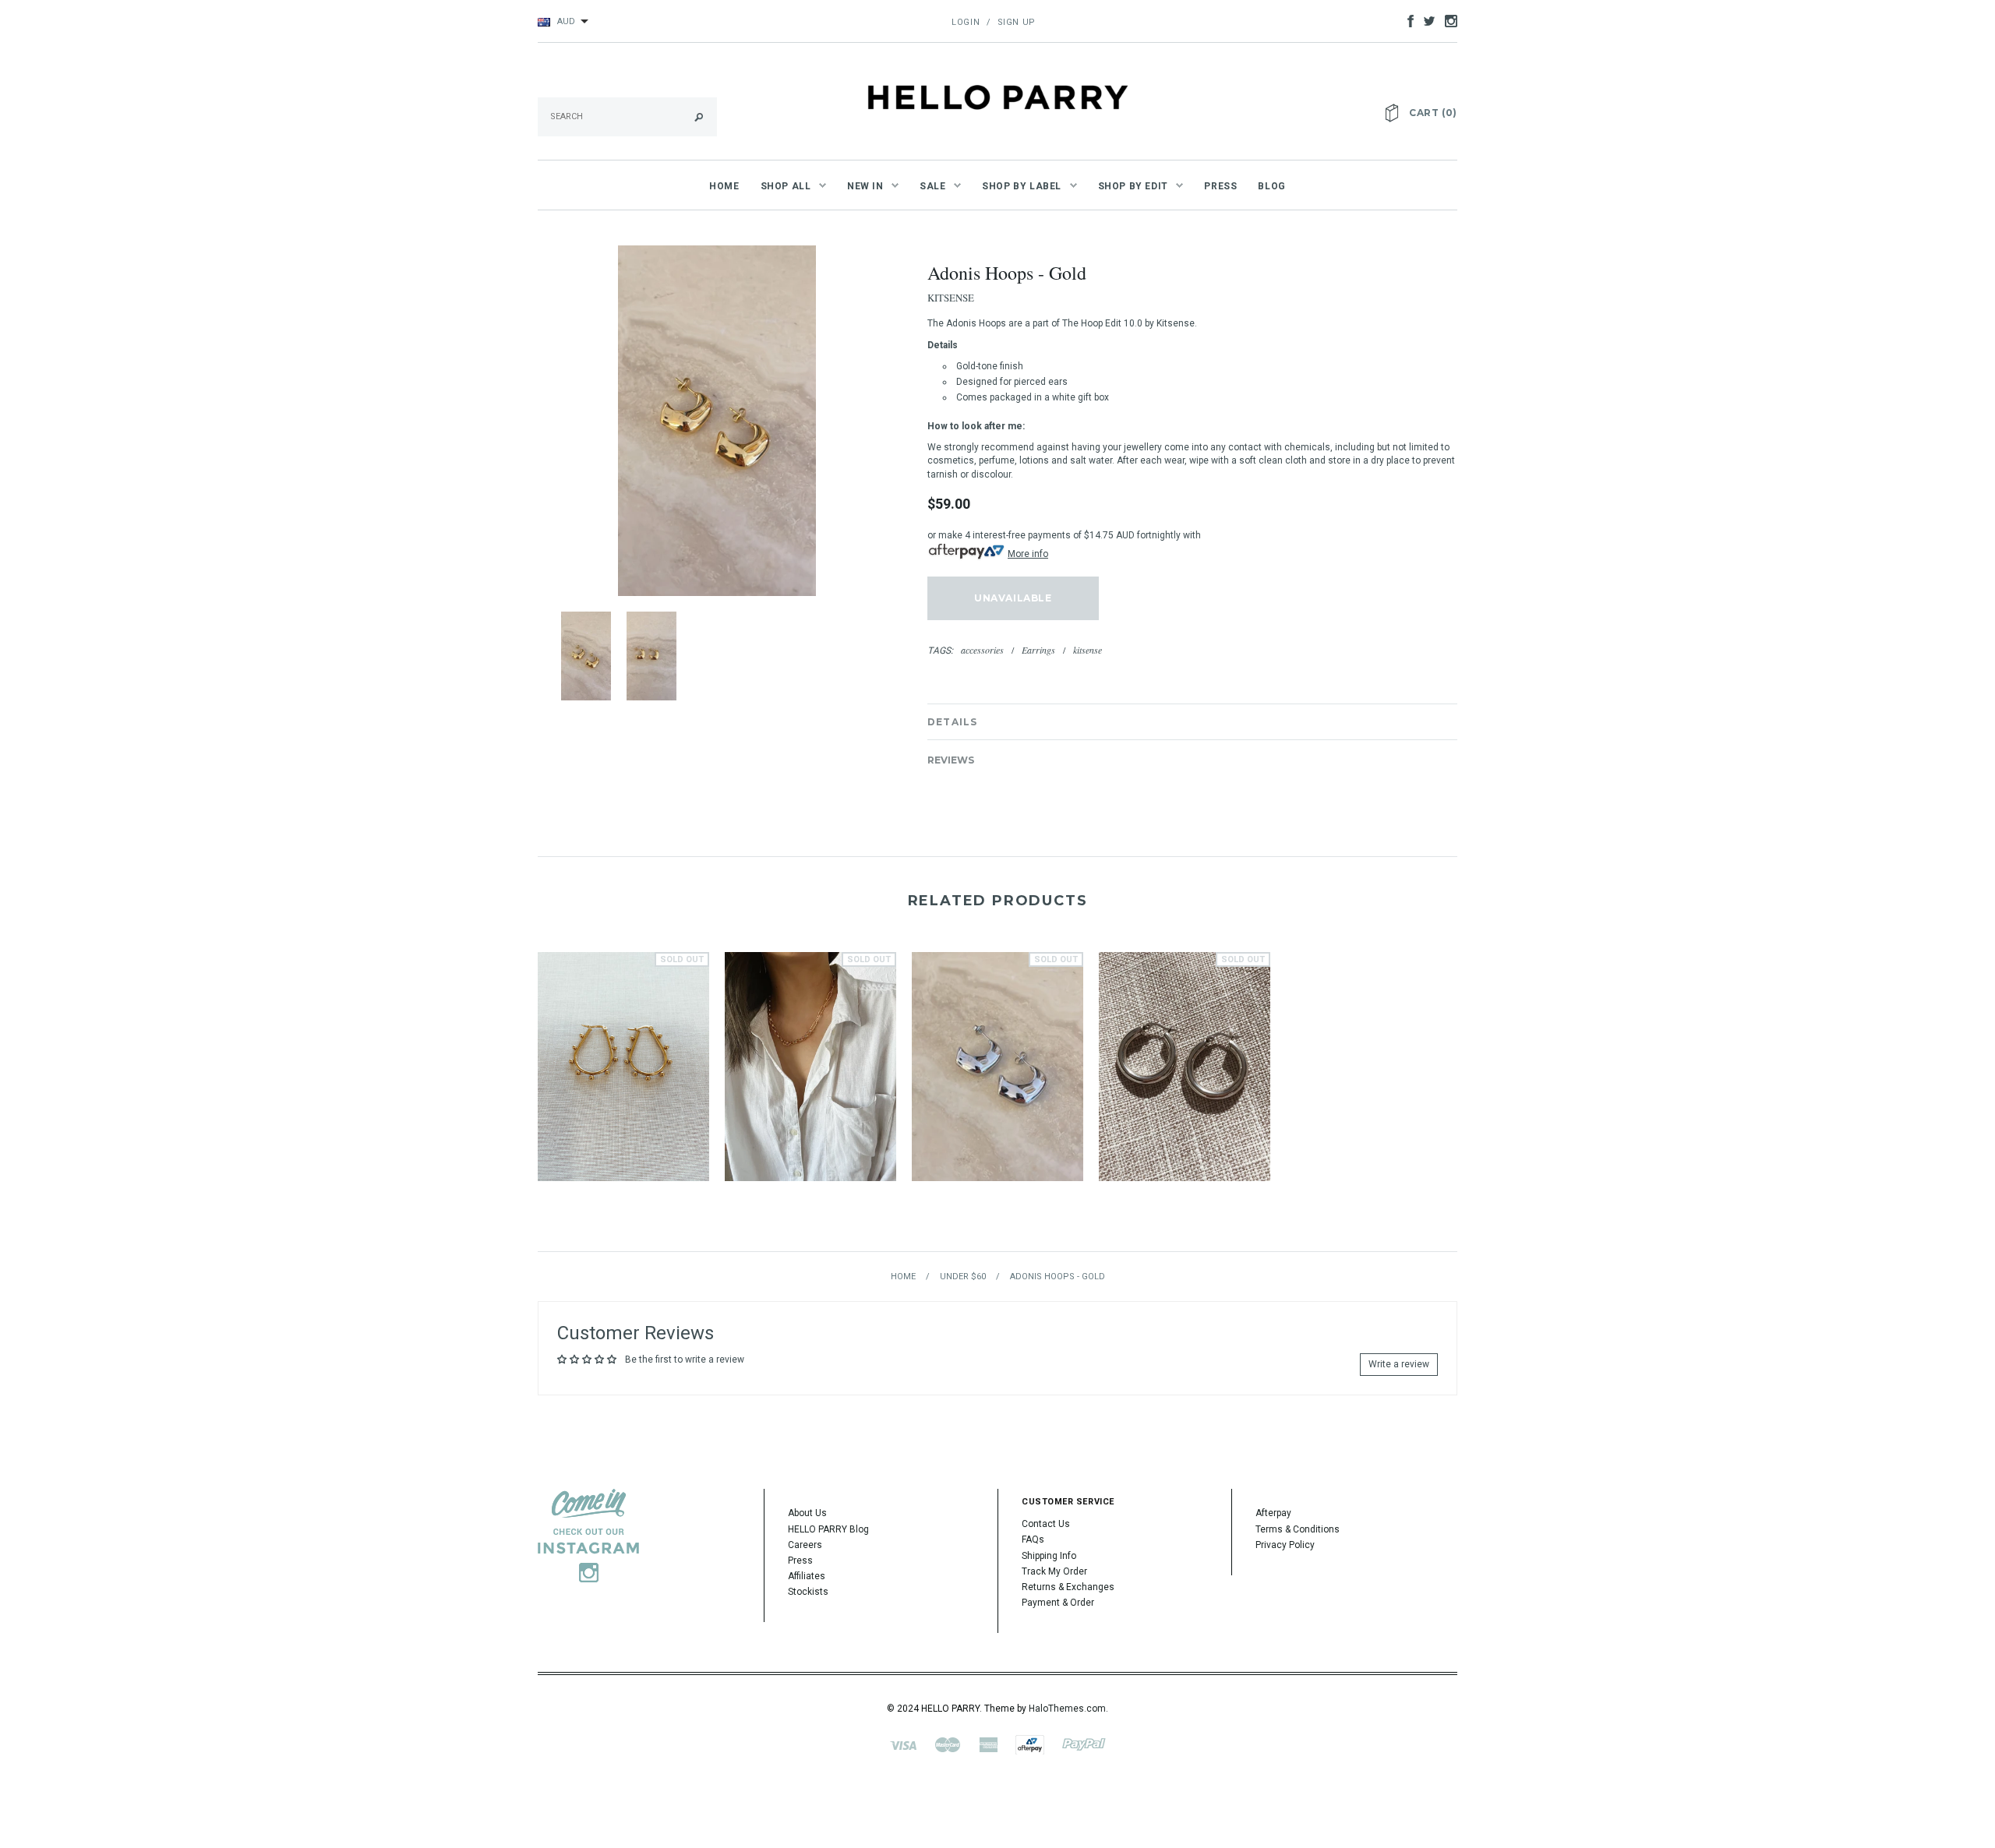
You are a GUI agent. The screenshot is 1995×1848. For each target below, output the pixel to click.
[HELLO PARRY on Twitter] (1425, 20)
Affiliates (807, 1576)
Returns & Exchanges (1068, 1587)
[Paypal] (1084, 1744)
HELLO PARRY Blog (828, 1529)
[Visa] (903, 1744)
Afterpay (1273, 1513)
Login (966, 22)
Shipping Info (1049, 1556)
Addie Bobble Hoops (623, 1086)
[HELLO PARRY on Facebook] (1407, 20)
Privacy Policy (1285, 1545)
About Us (807, 1513)
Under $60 (963, 1277)
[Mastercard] (948, 1744)
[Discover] (1030, 1744)
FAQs (1033, 1539)
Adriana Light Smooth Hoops (1185, 1086)
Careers (805, 1545)
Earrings (1038, 650)
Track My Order (1054, 1571)
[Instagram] (588, 1535)
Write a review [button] (1399, 1364)
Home (903, 1277)
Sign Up (1017, 22)
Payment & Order (1058, 1603)
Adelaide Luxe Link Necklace (810, 1086)
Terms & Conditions (1298, 1529)
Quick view (623, 1040)
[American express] (988, 1744)
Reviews (951, 760)
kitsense (1088, 650)
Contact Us (1046, 1524)
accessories (982, 650)
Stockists (808, 1592)
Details (952, 722)
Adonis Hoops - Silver (998, 1086)
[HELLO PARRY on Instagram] (1447, 20)
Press (800, 1561)
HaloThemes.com (1067, 1709)
